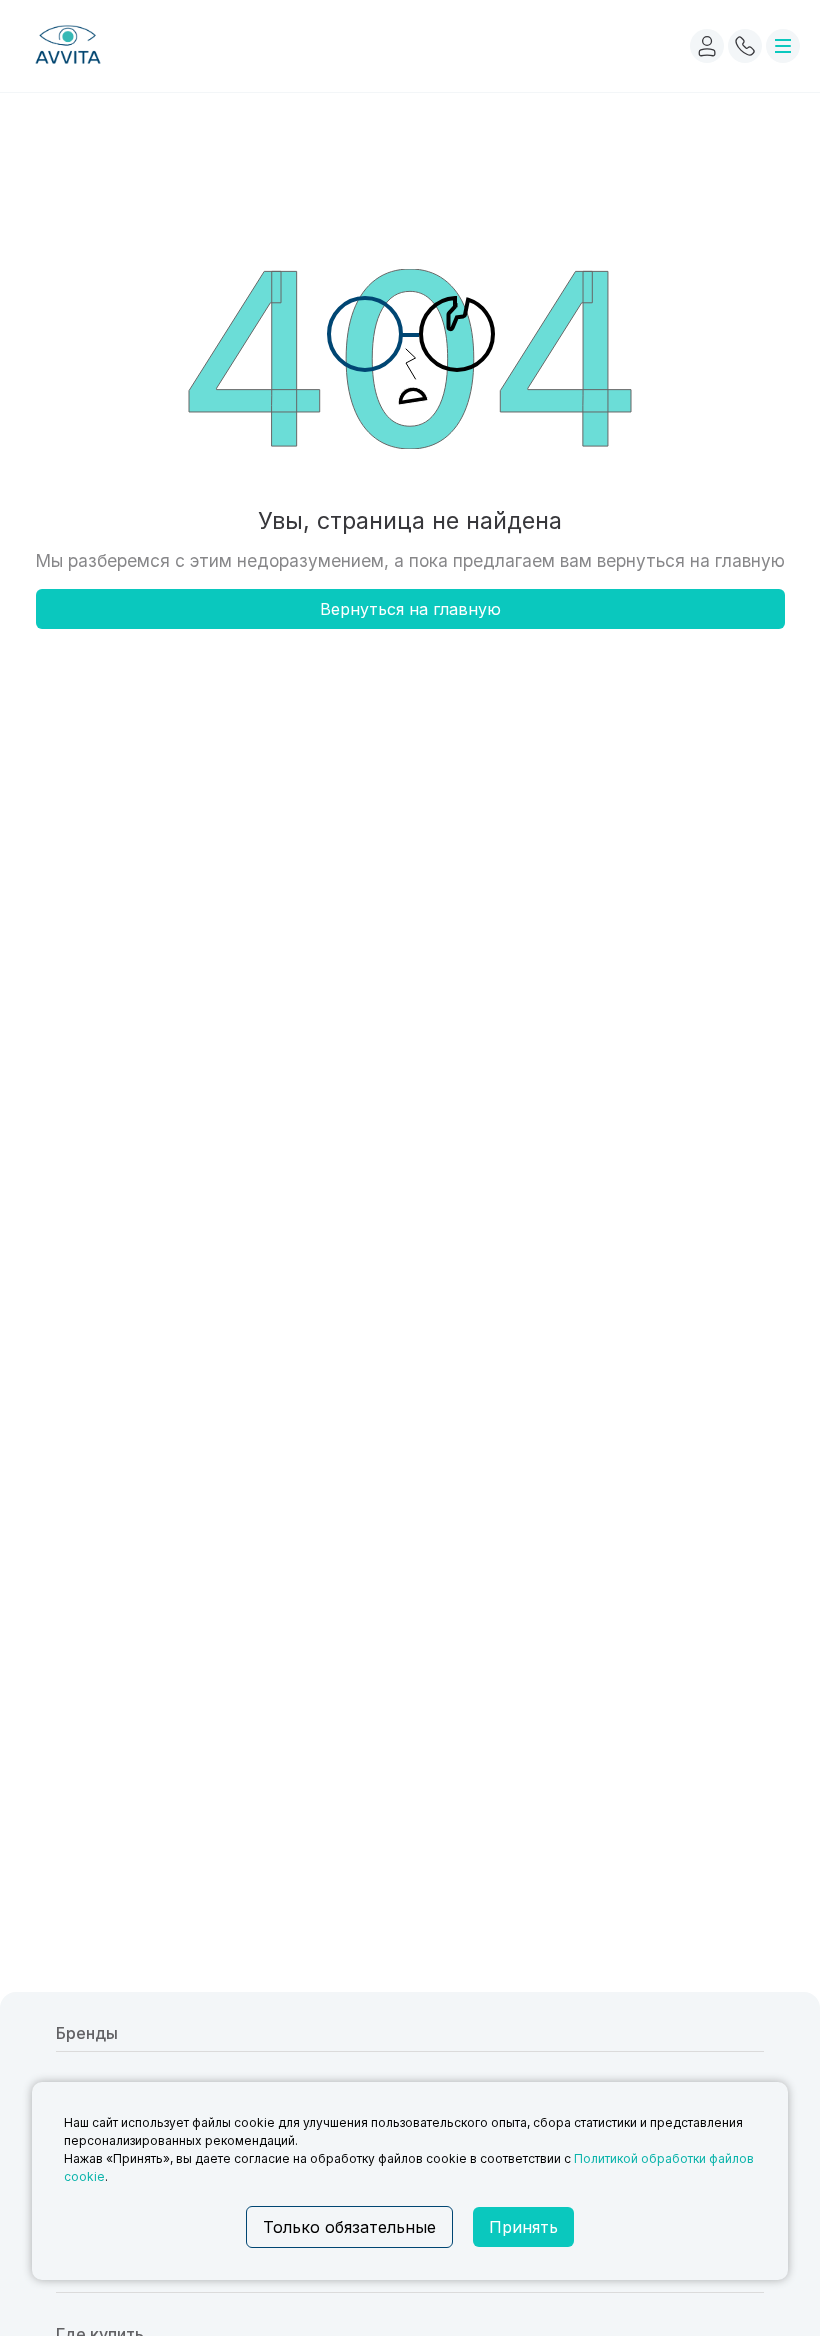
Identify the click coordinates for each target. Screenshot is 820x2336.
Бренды (87, 2033)
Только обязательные (349, 2227)
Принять (523, 2227)
